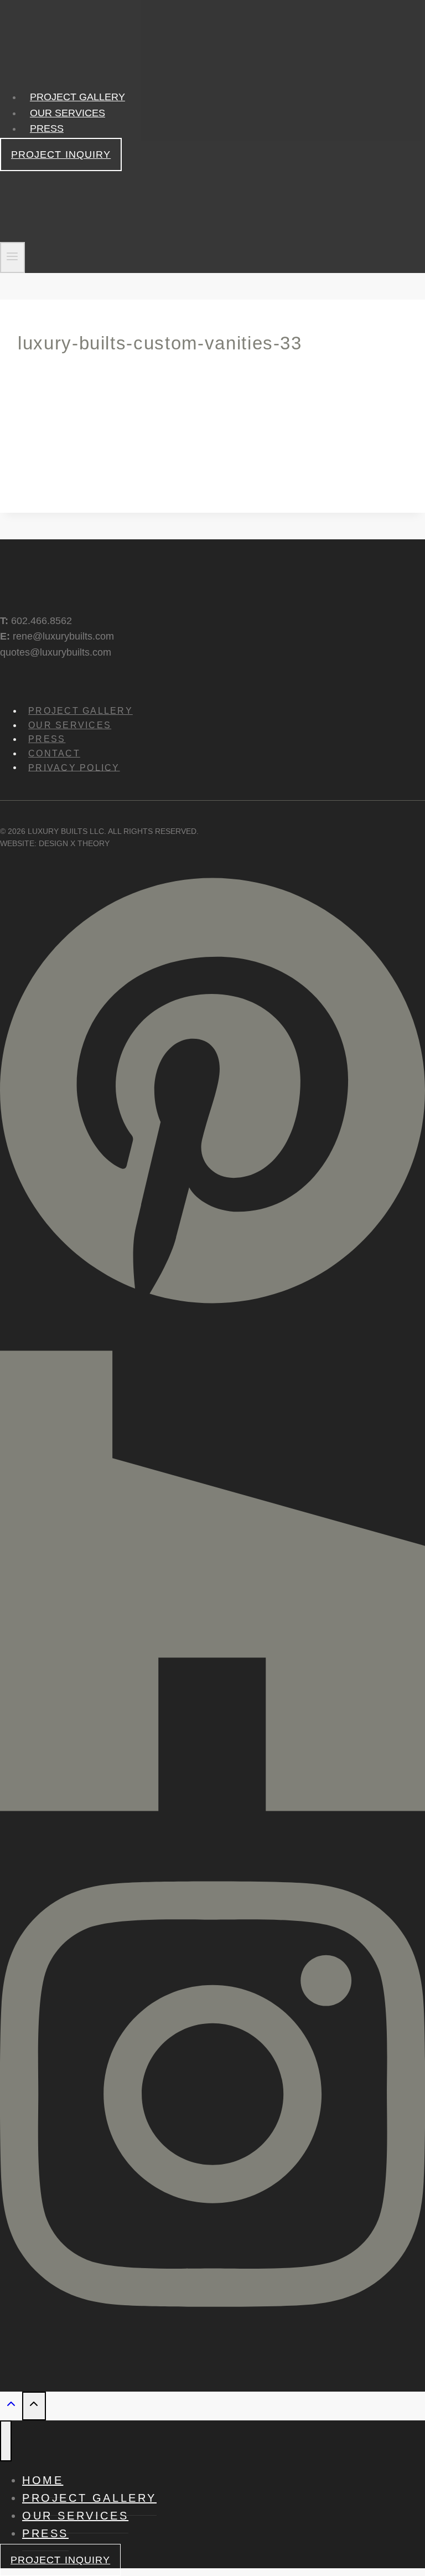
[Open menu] (12, 258)
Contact (54, 753)
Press (47, 128)
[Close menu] (6, 2441)
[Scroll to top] (11, 2406)
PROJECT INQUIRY (61, 154)
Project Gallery (77, 97)
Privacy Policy (74, 767)
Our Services (68, 113)
